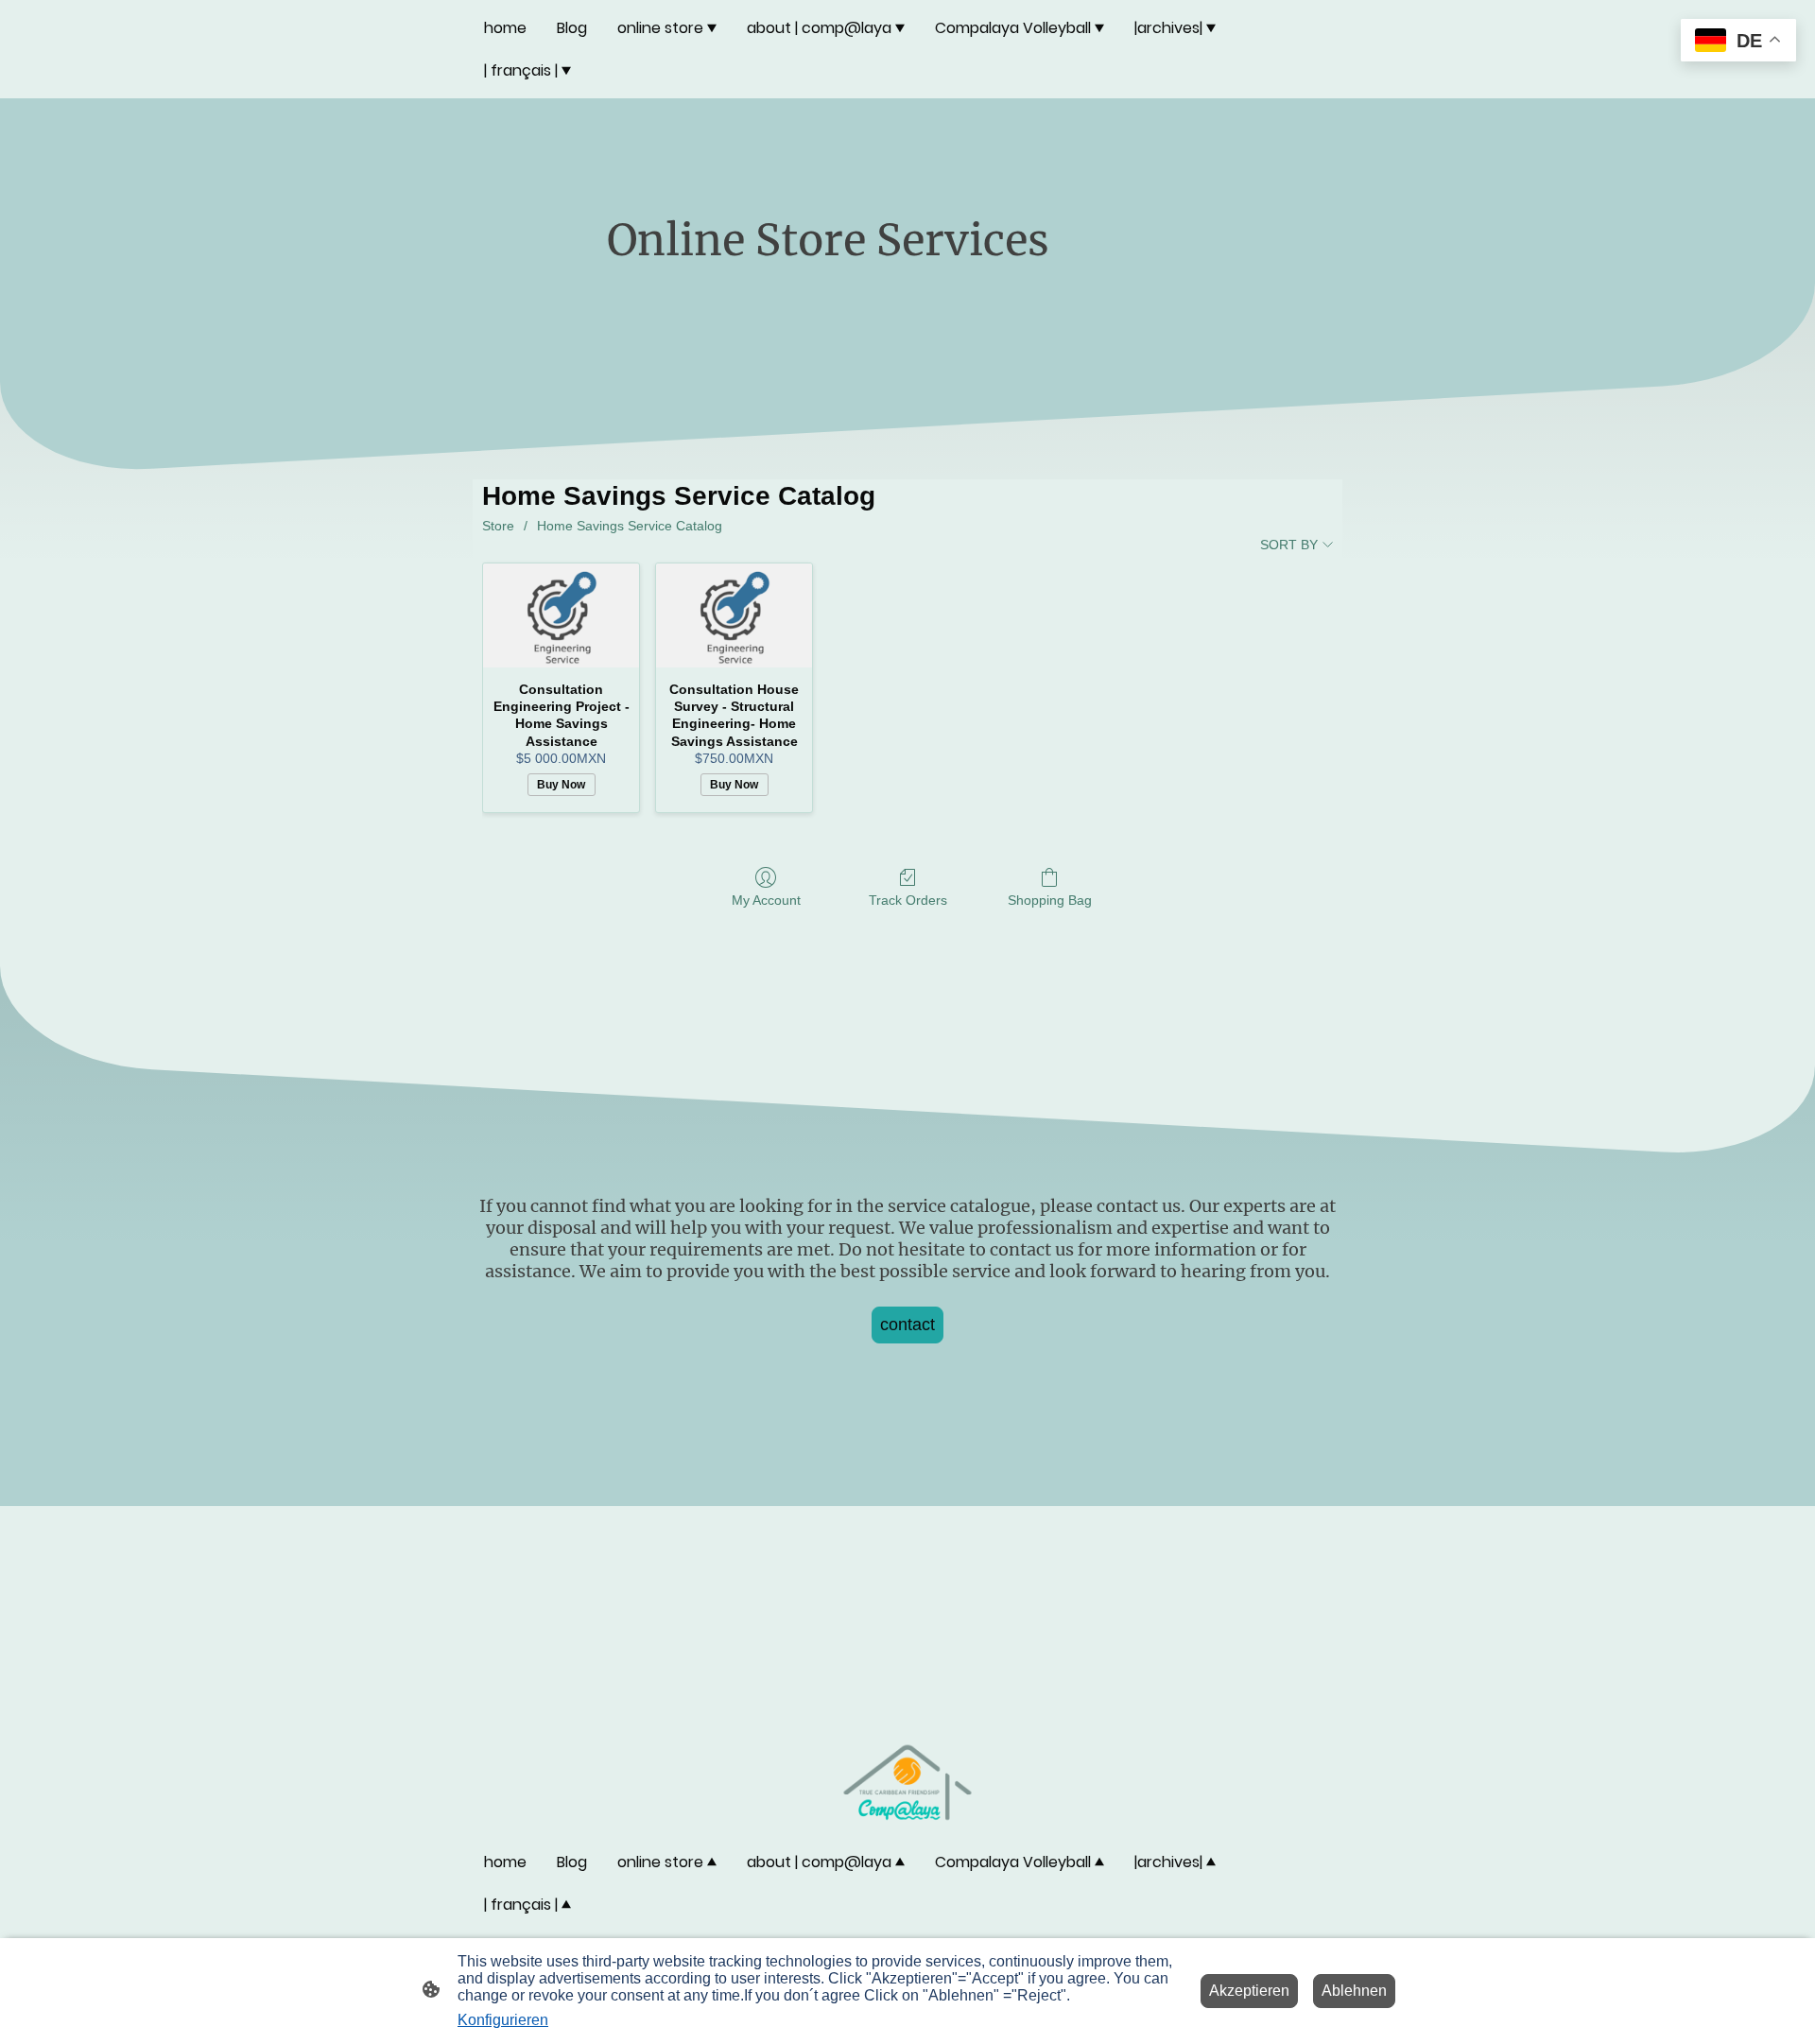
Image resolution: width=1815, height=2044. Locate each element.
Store (498, 526)
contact (907, 1325)
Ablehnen (1354, 1991)
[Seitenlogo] (908, 1783)
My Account (766, 900)
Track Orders (908, 900)
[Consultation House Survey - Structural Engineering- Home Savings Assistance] (734, 615)
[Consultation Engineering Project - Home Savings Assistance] (561, 615)
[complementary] (1738, 42)
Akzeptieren (1249, 1991)
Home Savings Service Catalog (630, 526)
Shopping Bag (1050, 900)
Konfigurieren (503, 2020)
